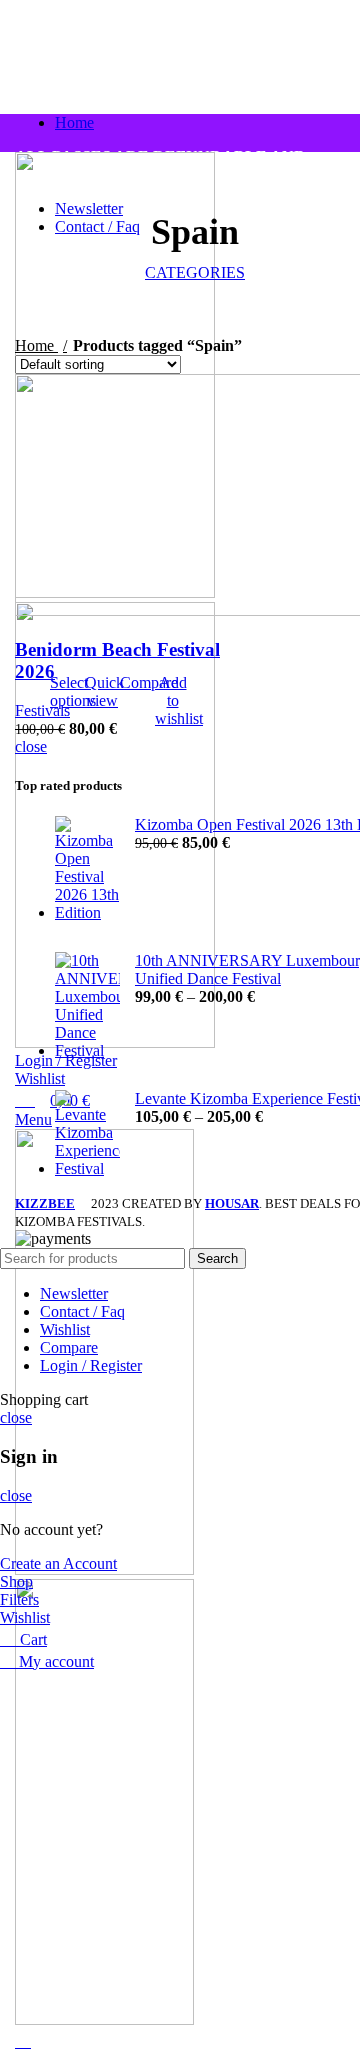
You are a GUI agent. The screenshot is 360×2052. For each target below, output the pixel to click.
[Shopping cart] (23, 2041)
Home (36, 345)
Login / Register (91, 1365)
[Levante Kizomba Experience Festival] (87, 1134)
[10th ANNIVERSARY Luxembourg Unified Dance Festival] (87, 1006)
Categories (195, 272)
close (31, 746)
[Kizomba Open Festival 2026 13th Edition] (87, 869)
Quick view (104, 691)
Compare (69, 1347)
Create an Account (58, 1563)
